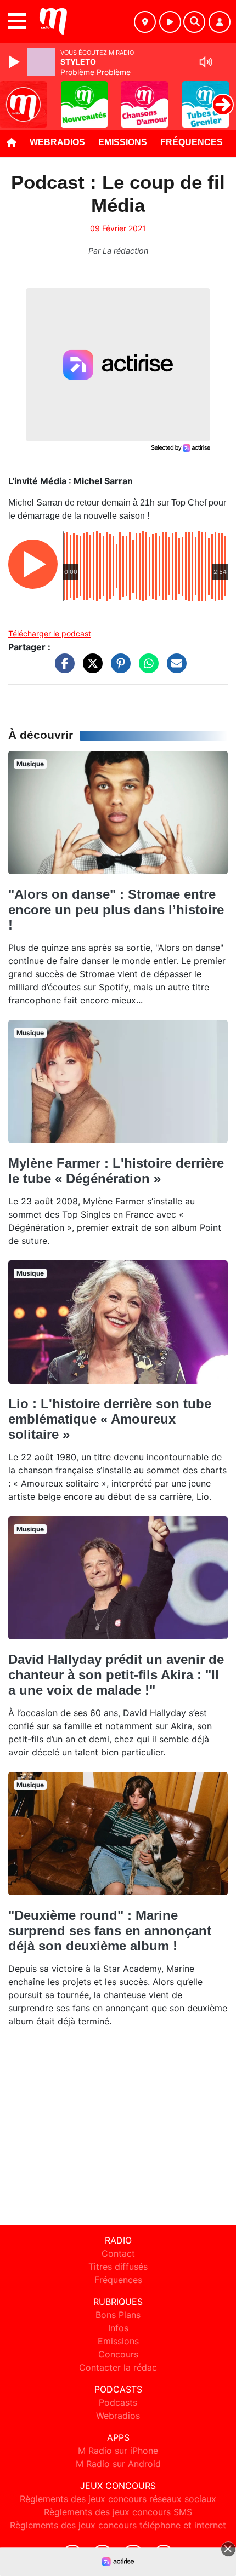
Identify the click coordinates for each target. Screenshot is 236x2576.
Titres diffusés (118, 2267)
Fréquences (192, 142)
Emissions (123, 142)
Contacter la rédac (118, 2367)
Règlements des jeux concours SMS (118, 2512)
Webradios (57, 142)
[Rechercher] (194, 22)
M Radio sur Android (118, 2464)
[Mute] (206, 62)
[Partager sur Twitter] (90, 669)
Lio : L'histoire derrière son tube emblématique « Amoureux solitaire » (110, 1419)
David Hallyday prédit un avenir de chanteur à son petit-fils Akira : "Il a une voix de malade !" (116, 1675)
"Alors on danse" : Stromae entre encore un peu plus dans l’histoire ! (116, 910)
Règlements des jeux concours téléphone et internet (118, 2525)
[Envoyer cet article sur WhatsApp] (146, 669)
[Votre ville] (145, 22)
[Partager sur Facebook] (62, 669)
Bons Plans (118, 2315)
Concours (118, 2354)
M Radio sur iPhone (118, 2451)
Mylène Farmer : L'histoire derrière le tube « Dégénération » (116, 1171)
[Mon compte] (220, 22)
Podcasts (118, 2402)
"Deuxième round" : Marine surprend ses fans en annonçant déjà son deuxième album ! (110, 1930)
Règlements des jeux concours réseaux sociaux (118, 2499)
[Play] (15, 62)
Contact (118, 2253)
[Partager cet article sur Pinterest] (118, 669)
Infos (118, 2328)
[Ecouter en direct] (170, 22)
